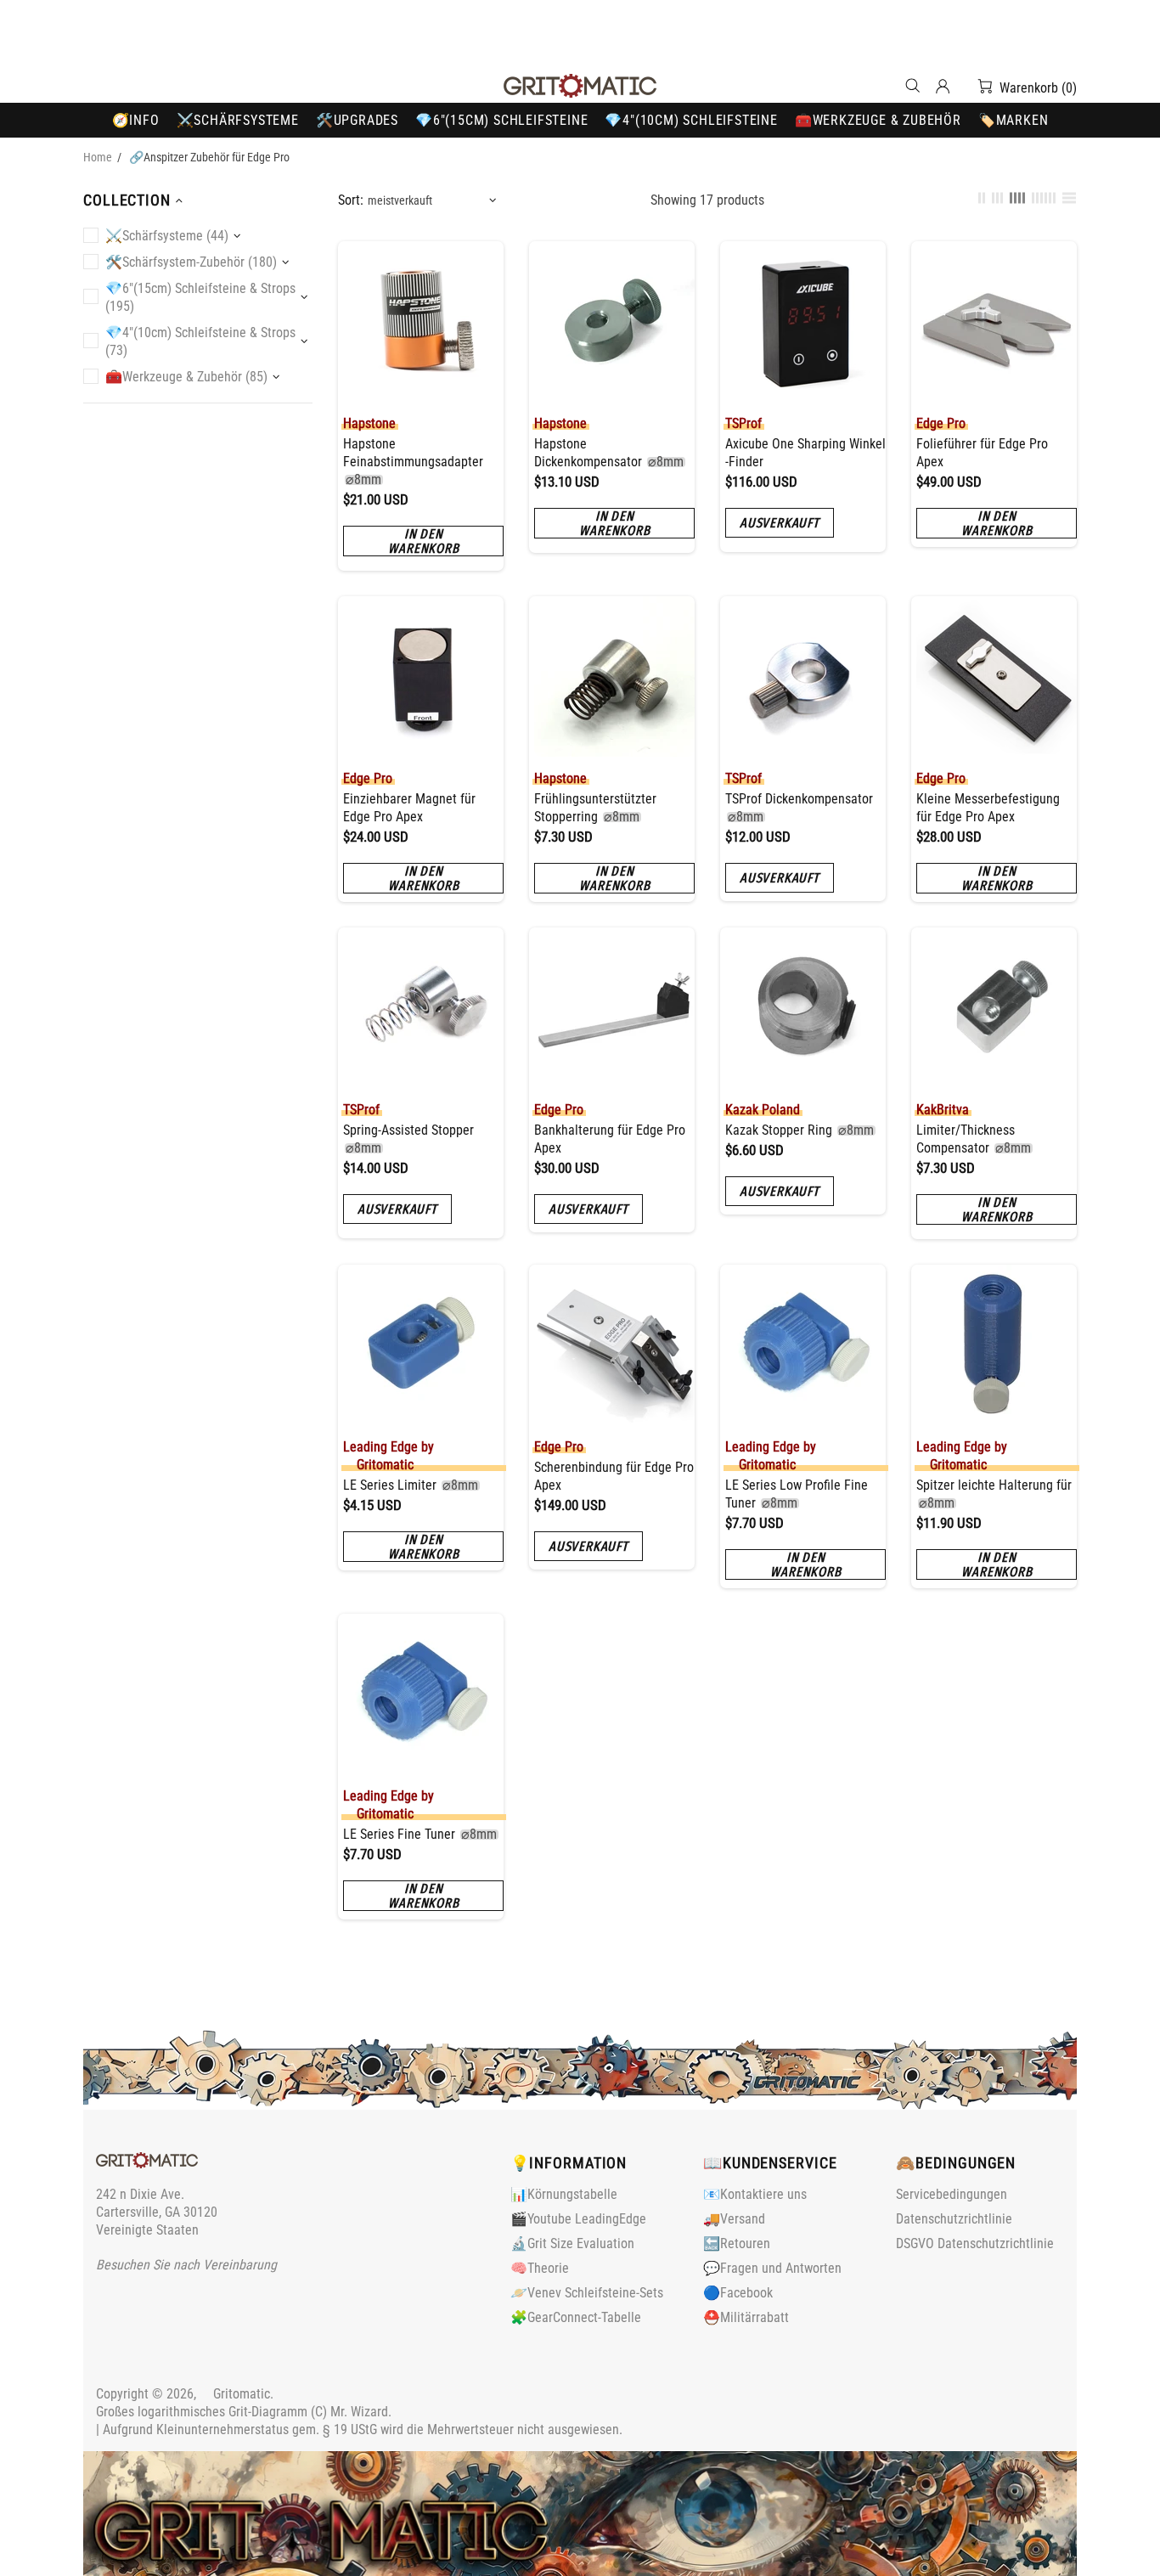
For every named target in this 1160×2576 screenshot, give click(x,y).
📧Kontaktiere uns (755, 2194)
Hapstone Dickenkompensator (609, 453)
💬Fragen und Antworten (772, 2268)
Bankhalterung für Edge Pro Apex (610, 1139)
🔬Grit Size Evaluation (572, 2243)
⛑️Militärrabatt (746, 2317)
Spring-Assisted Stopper (408, 1139)
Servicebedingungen (952, 2194)
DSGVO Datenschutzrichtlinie (975, 2243)
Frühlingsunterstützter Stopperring (595, 808)
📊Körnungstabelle (564, 2194)
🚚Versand (734, 2219)
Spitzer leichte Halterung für (994, 1494)
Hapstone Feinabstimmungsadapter (413, 462)
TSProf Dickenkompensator (799, 808)
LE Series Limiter (411, 1485)
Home (98, 157)
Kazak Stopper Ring (800, 1130)
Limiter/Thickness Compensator (974, 1139)
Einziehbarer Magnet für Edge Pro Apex (409, 808)
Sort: (351, 200)
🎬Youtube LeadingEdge (578, 2219)
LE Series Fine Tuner (420, 1834)
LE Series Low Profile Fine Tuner (797, 1494)
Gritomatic (580, 86)
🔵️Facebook (738, 2293)
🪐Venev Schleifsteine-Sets (587, 2293)
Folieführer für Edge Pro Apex (982, 453)
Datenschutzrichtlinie (954, 2219)
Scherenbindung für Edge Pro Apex (614, 1476)
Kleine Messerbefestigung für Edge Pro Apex (988, 808)
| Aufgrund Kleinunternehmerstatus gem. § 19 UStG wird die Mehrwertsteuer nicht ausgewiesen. (359, 2429)
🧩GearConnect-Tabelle (576, 2317)
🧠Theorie (540, 2268)
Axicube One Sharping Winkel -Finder (805, 453)
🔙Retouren (737, 2243)
